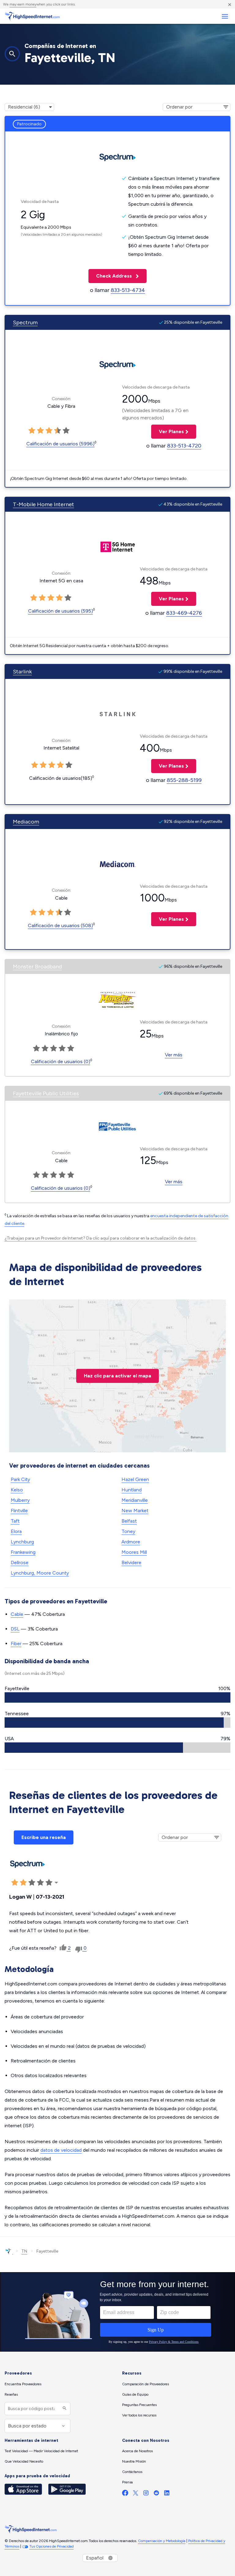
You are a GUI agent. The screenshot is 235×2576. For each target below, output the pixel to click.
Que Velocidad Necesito (24, 2461)
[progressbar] (117, 1697)
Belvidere (131, 1563)
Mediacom (26, 822)
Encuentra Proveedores (23, 2384)
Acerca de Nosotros (137, 2451)
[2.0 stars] (40, 431)
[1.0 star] (32, 431)
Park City (20, 1479)
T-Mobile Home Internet (43, 504)
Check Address (111, 276)
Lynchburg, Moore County (40, 1573)
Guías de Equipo (135, 2394)
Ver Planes (168, 431)
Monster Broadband (37, 967)
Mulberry (20, 1500)
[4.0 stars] (58, 431)
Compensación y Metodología (162, 2541)
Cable (17, 1614)
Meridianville (135, 1500)
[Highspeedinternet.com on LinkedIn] (167, 2494)
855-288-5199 (184, 780)
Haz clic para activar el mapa (117, 1376)
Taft (15, 1521)
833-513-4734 (128, 290)
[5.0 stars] (66, 431)
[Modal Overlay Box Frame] (117, 2312)
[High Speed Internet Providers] (32, 16)
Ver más (174, 1055)
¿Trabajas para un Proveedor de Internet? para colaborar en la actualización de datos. (101, 1238)
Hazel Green (135, 1479)
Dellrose (20, 1563)
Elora (16, 1531)
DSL (15, 1629)
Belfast (129, 1521)
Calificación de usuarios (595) (61, 611)
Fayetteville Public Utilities (46, 1093)
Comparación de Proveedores (145, 2384)
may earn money (23, 4)
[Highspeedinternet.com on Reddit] (156, 2494)
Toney (128, 1531)
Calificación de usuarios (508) (60, 925)
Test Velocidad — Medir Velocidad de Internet (41, 2451)
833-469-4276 (184, 613)
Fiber (16, 1644)
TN (24, 2251)
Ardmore (131, 1542)
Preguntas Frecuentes (139, 2405)
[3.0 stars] (49, 431)
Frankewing (23, 1552)
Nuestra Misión (134, 2461)
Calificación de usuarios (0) (61, 1061)
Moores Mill (134, 1552)
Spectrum (25, 322)
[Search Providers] (64, 2409)
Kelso (17, 1490)
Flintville (19, 1511)
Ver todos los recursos (139, 2415)
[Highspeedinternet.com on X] (136, 2494)
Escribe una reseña (44, 1837)
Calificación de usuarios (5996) (60, 444)
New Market (135, 1511)
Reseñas (11, 2394)
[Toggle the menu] (225, 16)
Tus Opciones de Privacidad (52, 2546)
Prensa (127, 2482)
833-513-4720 (184, 446)
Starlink (22, 672)
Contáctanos (132, 2472)
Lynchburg (22, 1542)
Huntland (132, 1490)
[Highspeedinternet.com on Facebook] (125, 2494)
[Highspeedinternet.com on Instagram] (146, 2494)
